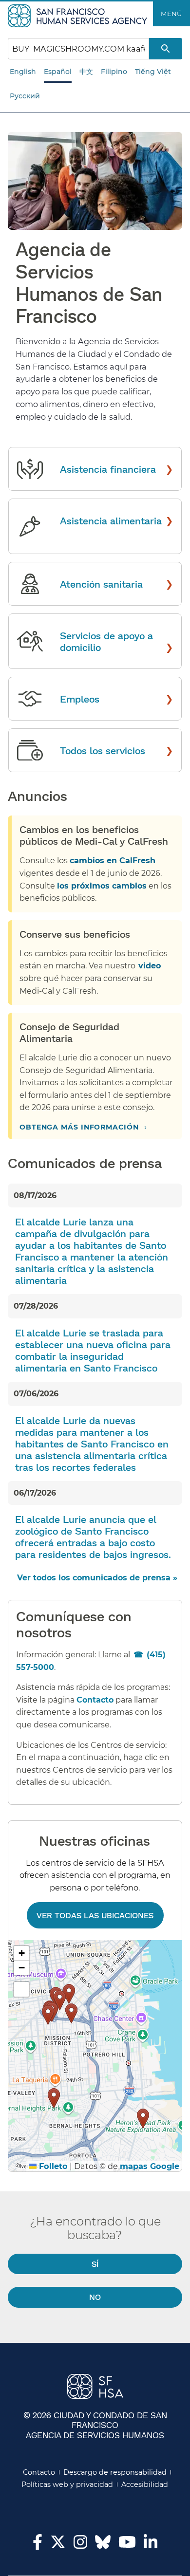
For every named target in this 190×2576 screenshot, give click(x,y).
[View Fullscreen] (21, 1989)
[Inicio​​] (79, 15)
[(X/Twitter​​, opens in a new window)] (58, 2545)
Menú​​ (171, 14)
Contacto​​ (39, 2472)
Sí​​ (95, 2264)
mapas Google (150, 2166)
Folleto (52, 2166)
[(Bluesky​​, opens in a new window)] (103, 2547)
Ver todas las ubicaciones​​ (95, 1915)
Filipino (114, 72)
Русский (25, 96)
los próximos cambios (102, 886)
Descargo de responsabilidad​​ (115, 2472)
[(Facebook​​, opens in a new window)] (38, 2545)
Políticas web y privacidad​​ (67, 2484)
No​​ (95, 2297)
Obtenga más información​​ (80, 1127)
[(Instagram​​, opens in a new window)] (80, 2545)
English (23, 72)
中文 (86, 72)
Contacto (95, 1700)
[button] (69, 1994)
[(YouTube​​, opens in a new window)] (127, 2545)
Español (58, 72)
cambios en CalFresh (113, 861)
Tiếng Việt (153, 72)
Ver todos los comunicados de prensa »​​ (98, 1578)
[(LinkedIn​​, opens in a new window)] (151, 2545)
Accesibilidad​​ (145, 2484)
